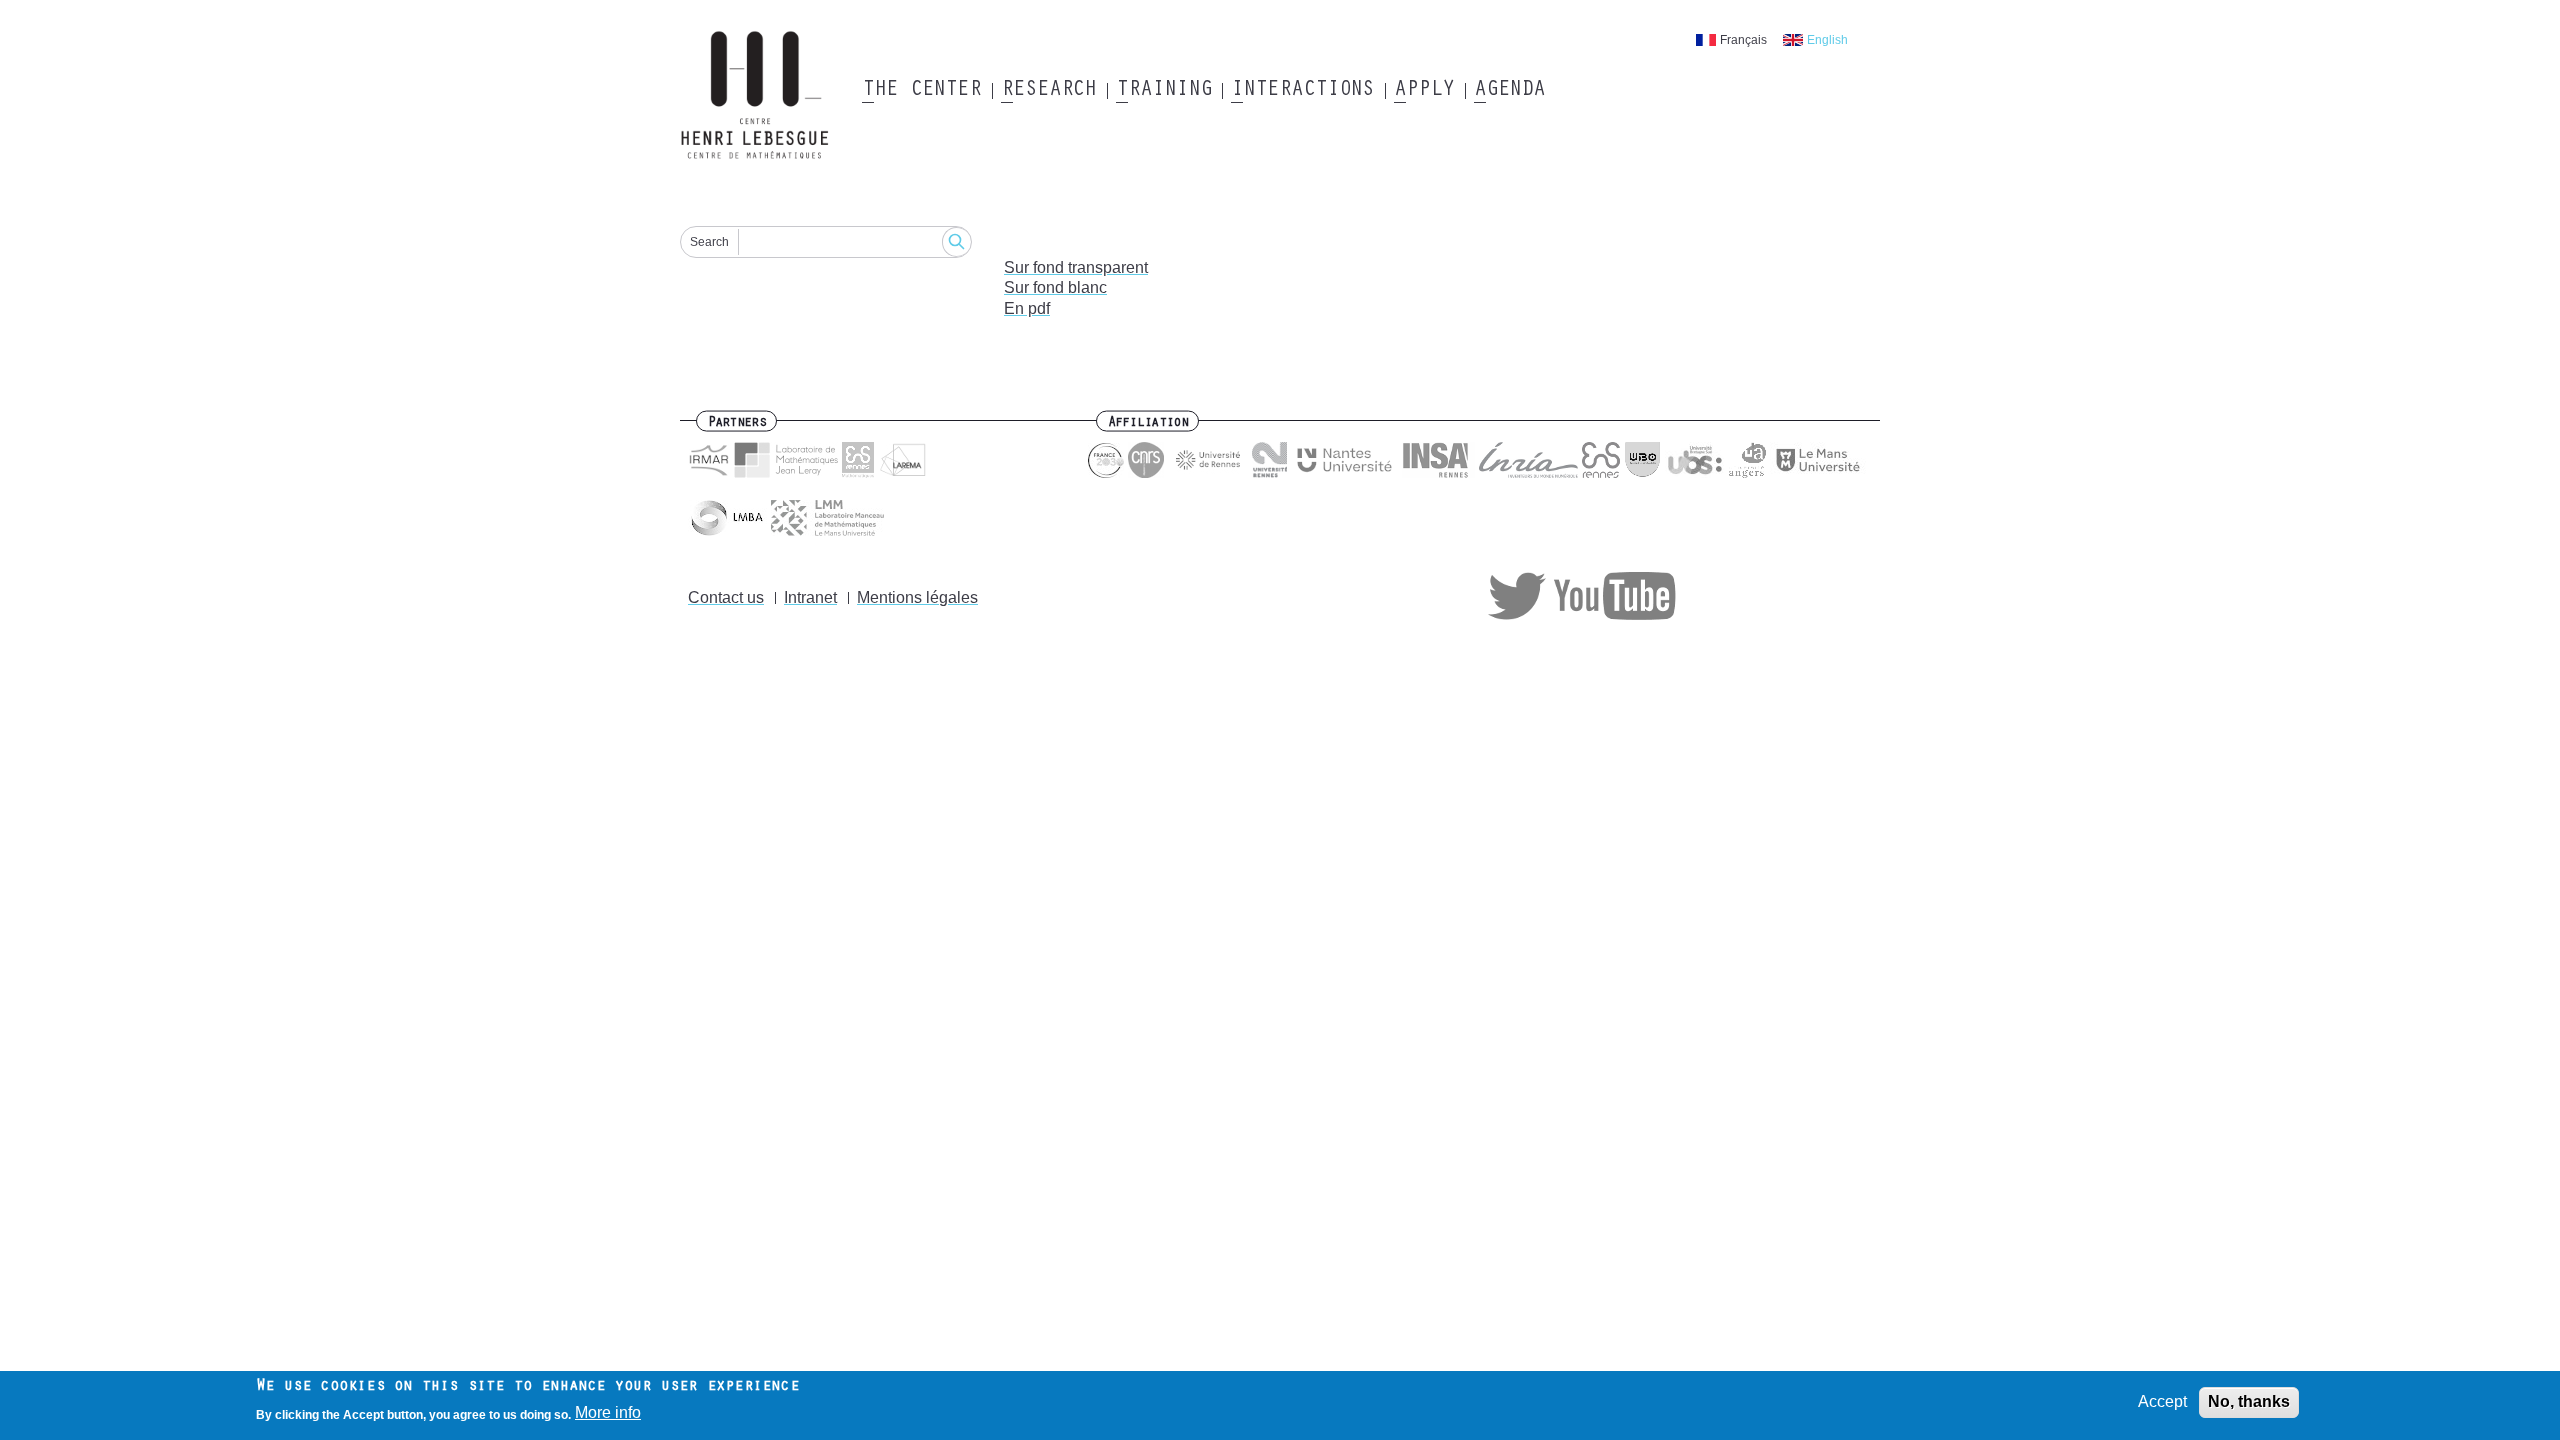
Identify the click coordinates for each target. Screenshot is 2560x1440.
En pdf (1027, 308)
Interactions (1302, 91)
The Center (921, 91)
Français (1743, 40)
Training (1163, 91)
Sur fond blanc (1055, 287)
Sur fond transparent (1076, 267)
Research (1048, 91)
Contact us (726, 597)
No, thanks (2249, 1401)
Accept (2162, 1401)
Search (709, 242)
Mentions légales (917, 597)
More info (608, 1413)
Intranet (810, 597)
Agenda (1509, 91)
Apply (1424, 91)
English (1827, 40)
